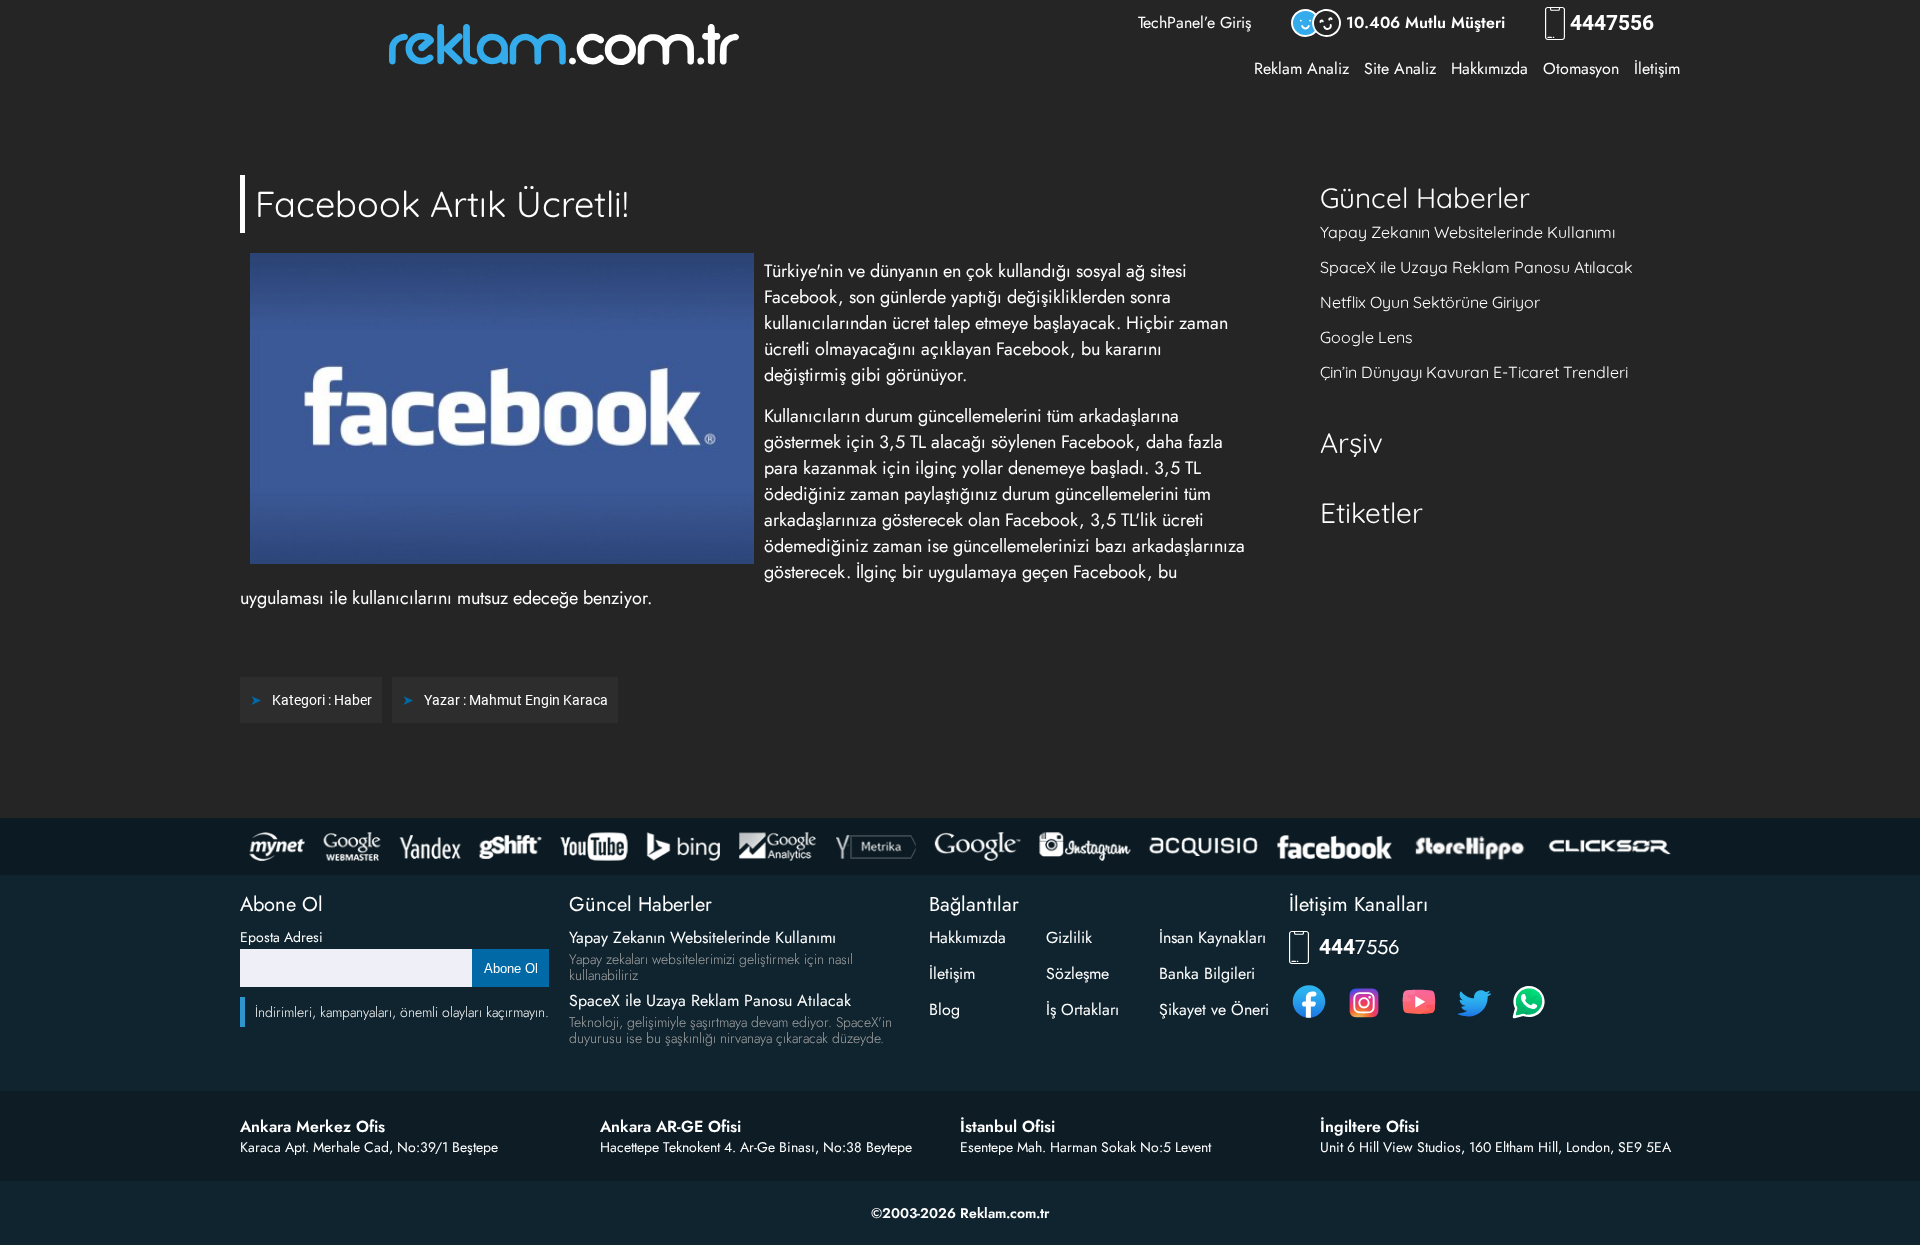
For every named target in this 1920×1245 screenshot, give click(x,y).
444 (1612, 23)
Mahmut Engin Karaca (538, 700)
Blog (944, 1009)
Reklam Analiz (1301, 68)
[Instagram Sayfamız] (1364, 1017)
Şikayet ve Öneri (1214, 1009)
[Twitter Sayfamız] (1474, 1017)
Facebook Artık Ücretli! (442, 203)
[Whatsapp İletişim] (1529, 1017)
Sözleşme (1077, 973)
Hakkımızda (1489, 68)
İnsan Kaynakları (1212, 937)
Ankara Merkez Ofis (312, 1127)
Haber (353, 700)
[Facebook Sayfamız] (1309, 1017)
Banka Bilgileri (1207, 973)
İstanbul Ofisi (1007, 1127)
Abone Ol (511, 968)
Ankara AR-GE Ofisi (670, 1127)
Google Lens (1366, 337)
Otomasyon (1581, 68)
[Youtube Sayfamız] (1419, 1017)
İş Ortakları (1082, 1009)
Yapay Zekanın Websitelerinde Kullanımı (1467, 232)
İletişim (1657, 68)
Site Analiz (1400, 68)
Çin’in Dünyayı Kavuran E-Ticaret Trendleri (1474, 372)
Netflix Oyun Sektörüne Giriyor (1430, 302)
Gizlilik (1069, 937)
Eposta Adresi (281, 937)
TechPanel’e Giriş (1194, 22)
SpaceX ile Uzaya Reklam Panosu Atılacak (1476, 267)
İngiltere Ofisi (1369, 1127)
